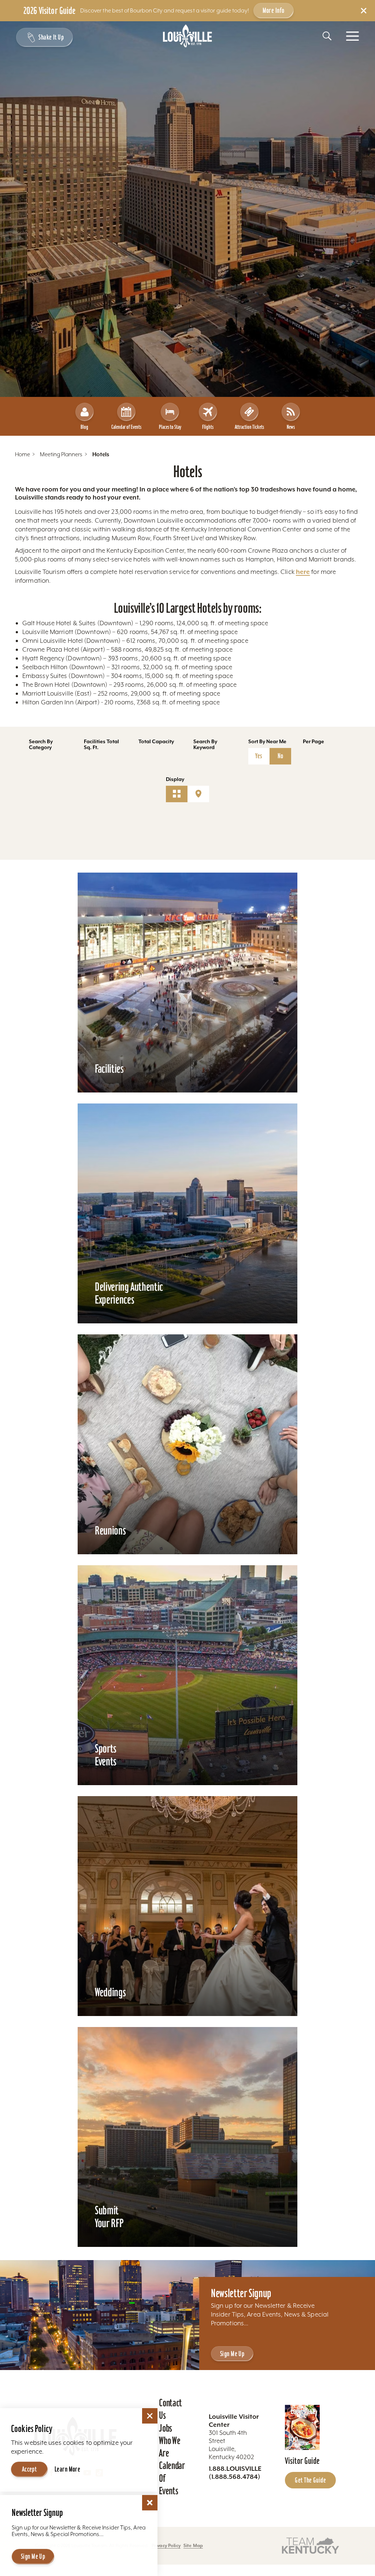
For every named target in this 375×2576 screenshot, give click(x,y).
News (291, 427)
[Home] (187, 36)
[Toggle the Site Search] (327, 36)
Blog (84, 427)
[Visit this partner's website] (311, 2545)
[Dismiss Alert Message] (364, 11)
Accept (29, 2469)
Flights (208, 427)
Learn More (67, 2469)
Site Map (193, 2545)
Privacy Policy (166, 2545)
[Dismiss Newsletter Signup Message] (150, 2503)
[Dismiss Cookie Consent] (150, 2416)
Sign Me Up (232, 2354)
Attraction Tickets (249, 427)
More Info (274, 10)
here (303, 572)
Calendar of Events (126, 427)
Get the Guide (310, 2480)
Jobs (166, 2428)
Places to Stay (170, 427)
